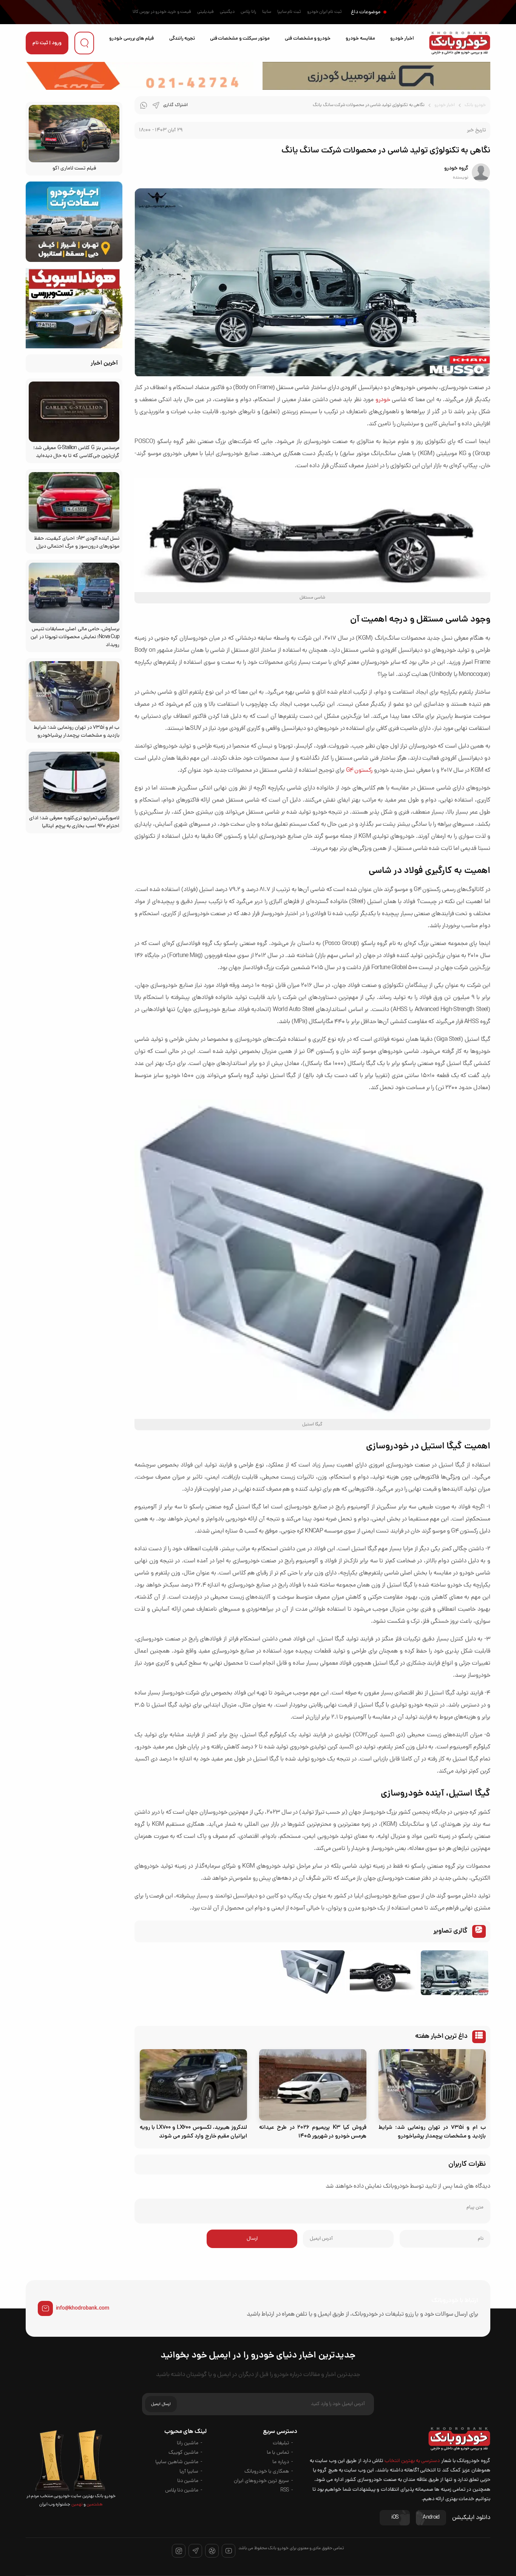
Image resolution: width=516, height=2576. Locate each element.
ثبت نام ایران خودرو (324, 12)
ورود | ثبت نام (47, 43)
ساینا (267, 12)
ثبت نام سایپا (289, 12)
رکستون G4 (359, 771)
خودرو (383, 400)
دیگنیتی (227, 12)
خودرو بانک (475, 105)
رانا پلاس (248, 12)
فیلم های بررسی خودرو (131, 39)
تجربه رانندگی (182, 39)
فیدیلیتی (205, 12)
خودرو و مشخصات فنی (308, 39)
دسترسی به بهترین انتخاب (412, 2461)
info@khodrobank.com (83, 2308)
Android (431, 2518)
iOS (395, 2518)
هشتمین (94, 2505)
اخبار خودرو (402, 39)
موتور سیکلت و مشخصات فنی (240, 39)
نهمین (76, 2505)
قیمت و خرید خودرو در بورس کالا (162, 12)
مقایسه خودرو (360, 39)
